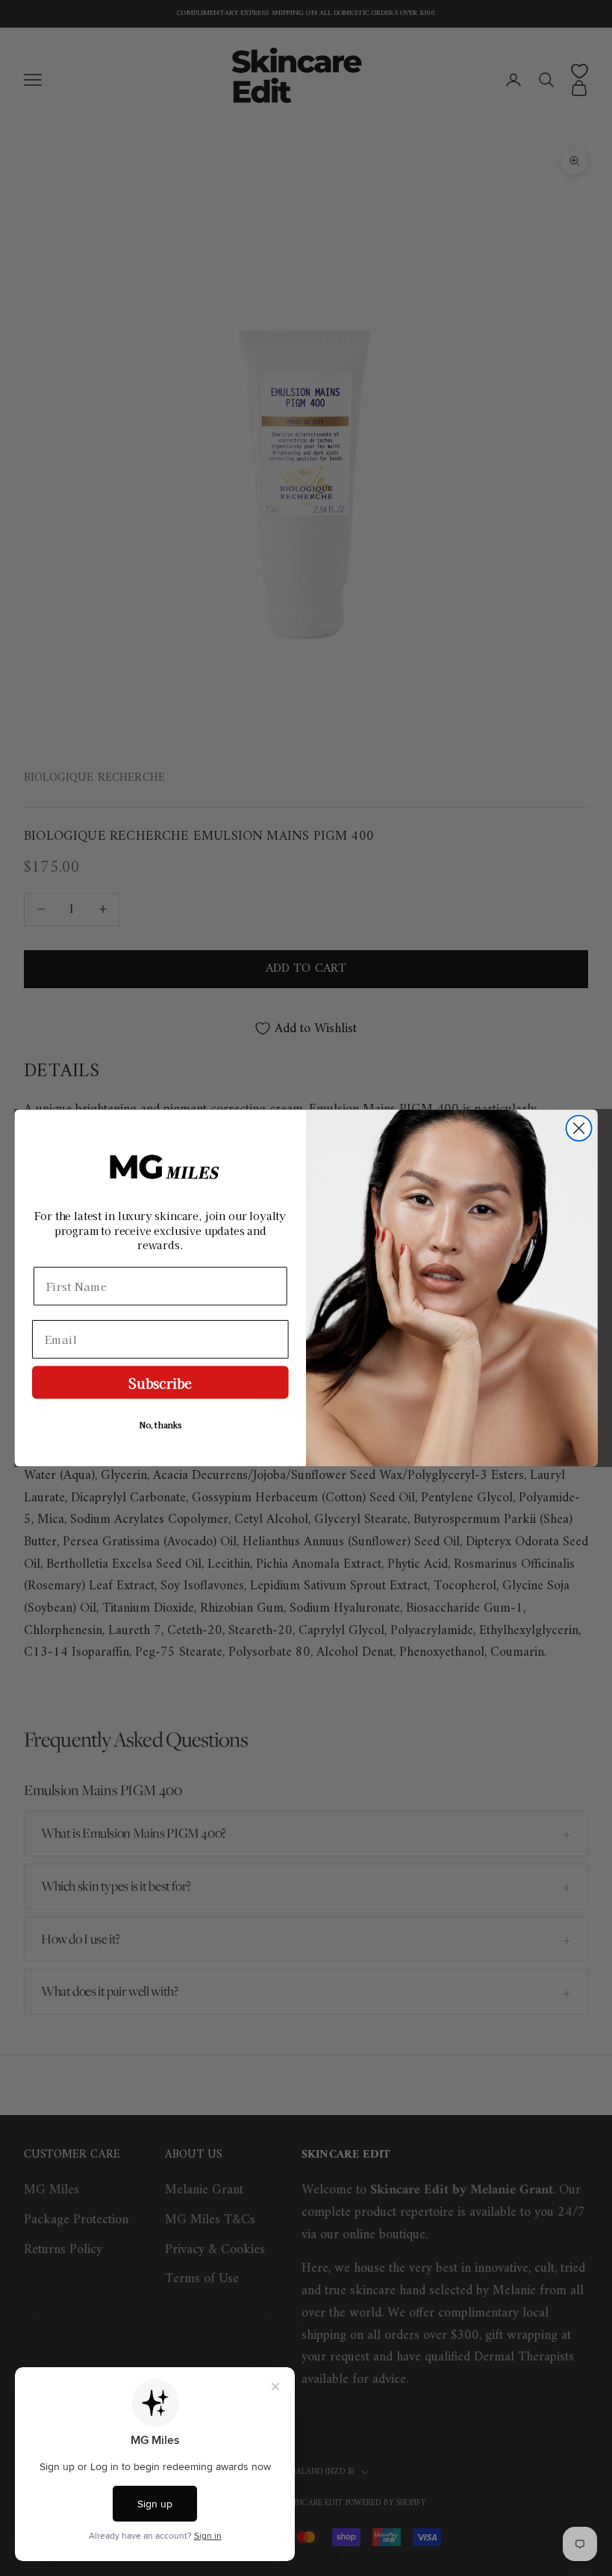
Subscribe (160, 1382)
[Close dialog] (579, 1128)
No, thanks (160, 1425)
